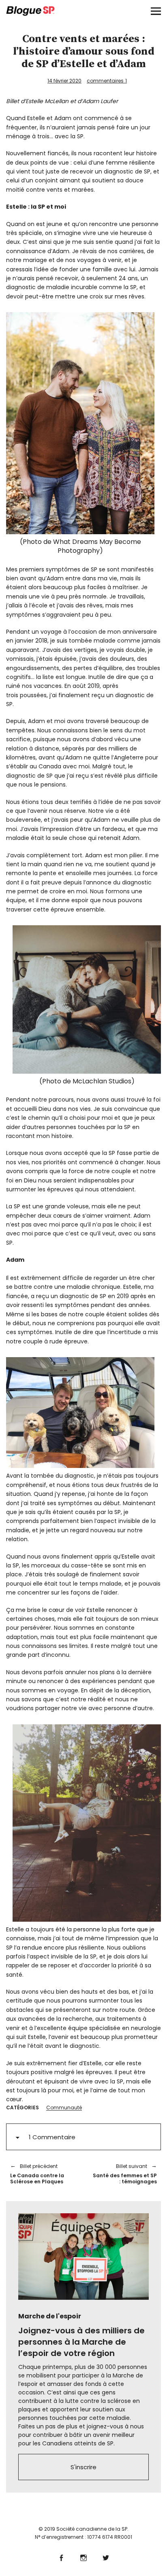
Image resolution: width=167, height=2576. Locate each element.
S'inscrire (83, 2467)
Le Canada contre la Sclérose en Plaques (37, 2174)
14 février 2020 (64, 81)
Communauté (64, 2108)
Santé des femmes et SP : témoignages (124, 2174)
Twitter (106, 2557)
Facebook (61, 2557)
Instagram (84, 2557)
